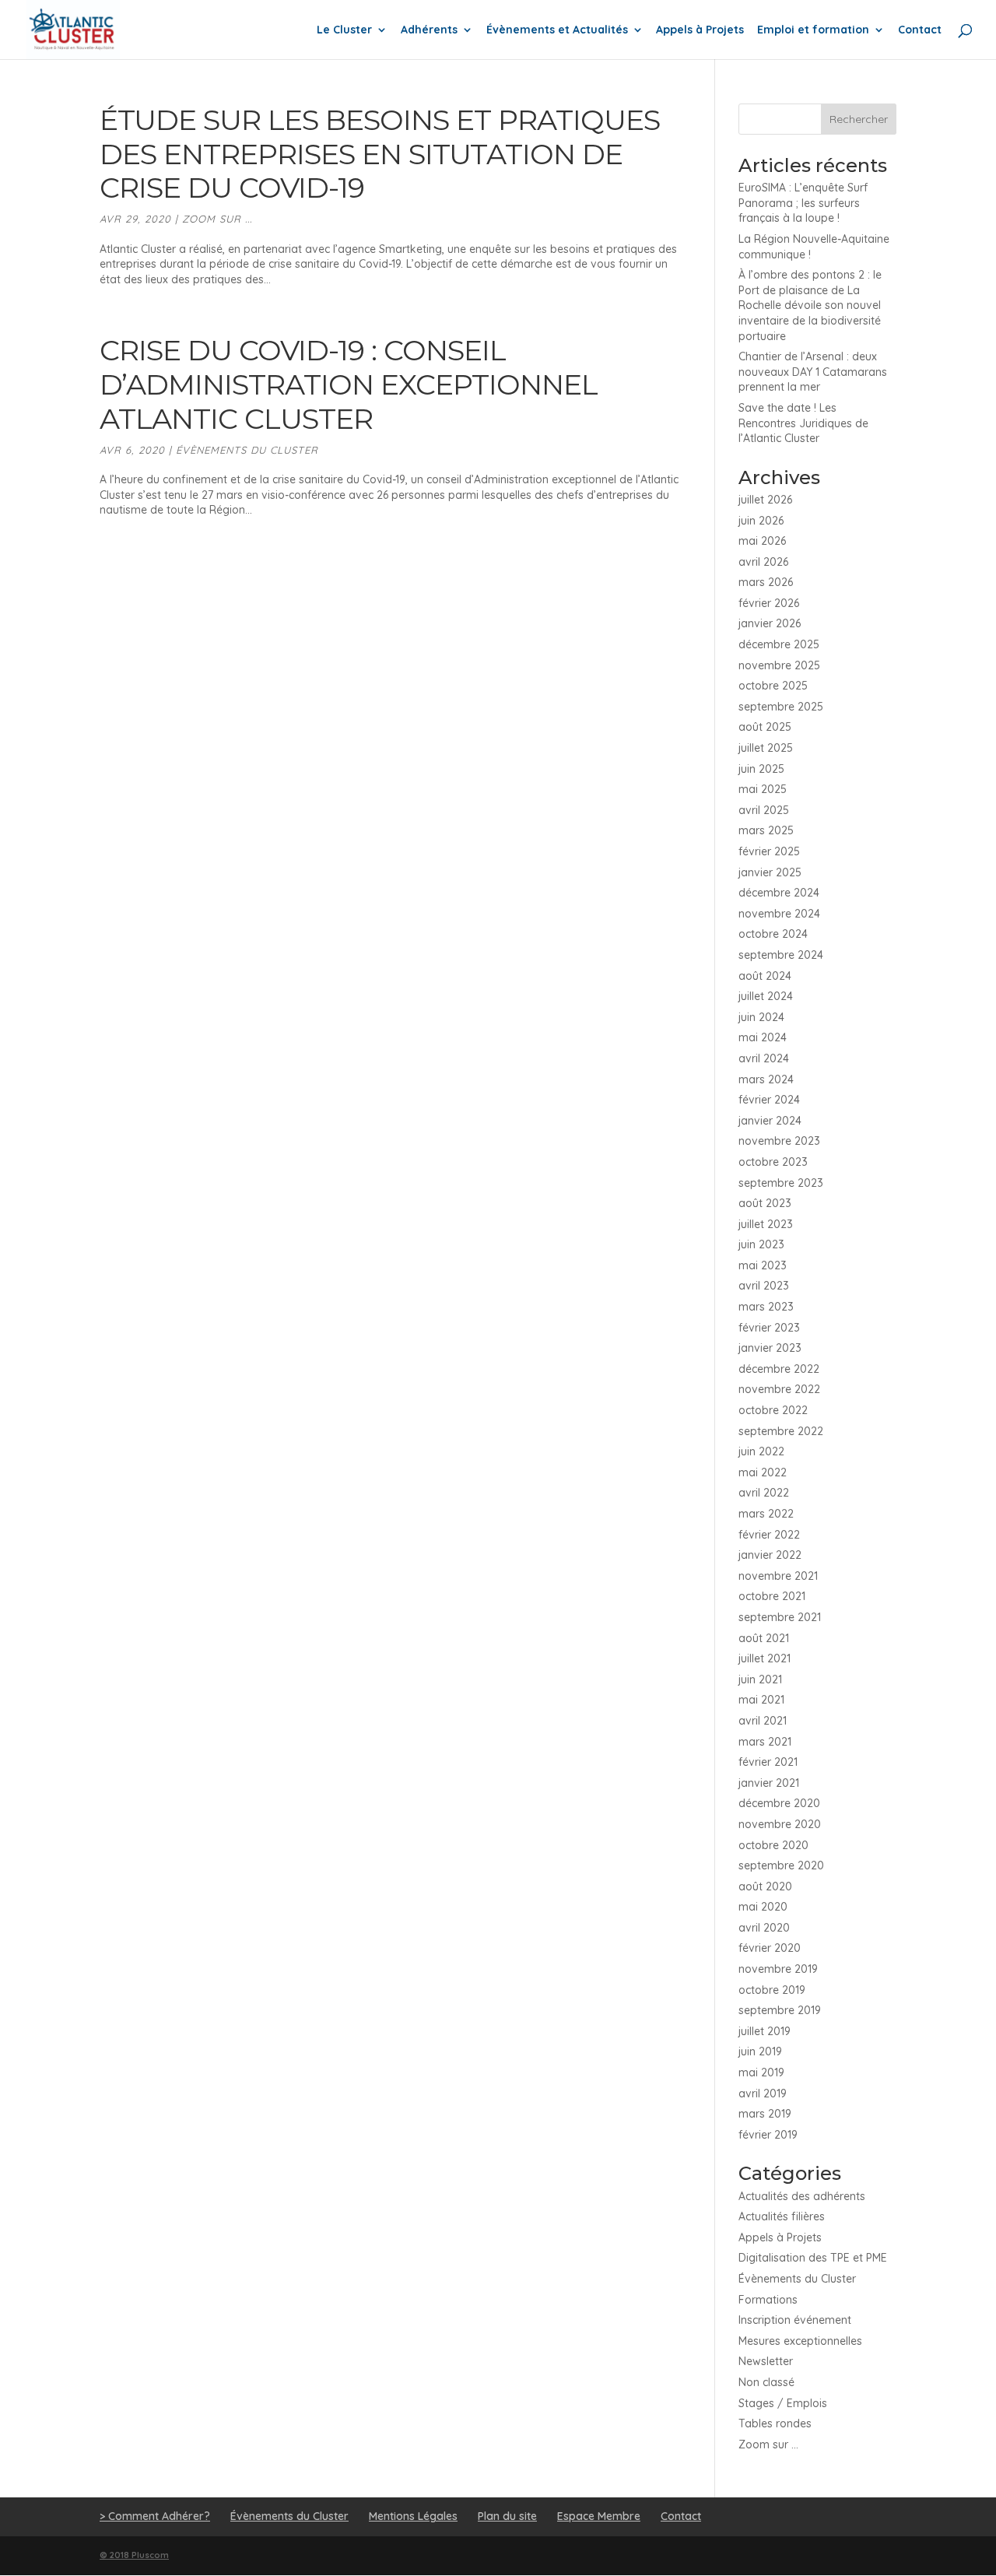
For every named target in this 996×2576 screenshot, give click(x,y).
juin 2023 (761, 1244)
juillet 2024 (766, 996)
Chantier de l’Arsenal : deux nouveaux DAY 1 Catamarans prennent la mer (813, 372)
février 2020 (770, 1948)
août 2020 (765, 1886)
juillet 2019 (765, 2031)
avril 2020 (764, 1928)
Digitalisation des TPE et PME (813, 2258)
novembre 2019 (778, 1969)
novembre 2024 (779, 914)
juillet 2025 (766, 748)
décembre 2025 (779, 644)
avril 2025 (764, 810)
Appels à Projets (700, 30)
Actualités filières (782, 2216)
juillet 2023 (766, 1224)
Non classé (766, 2382)
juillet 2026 (765, 500)
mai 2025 (763, 789)
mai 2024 (763, 1037)
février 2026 (769, 603)
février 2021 (768, 1762)
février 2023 (769, 1328)
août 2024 (765, 976)
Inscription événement (795, 2320)
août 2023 (765, 1203)
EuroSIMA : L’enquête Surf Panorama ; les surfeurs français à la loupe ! (803, 203)
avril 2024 (764, 1058)
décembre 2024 (779, 893)
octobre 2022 (773, 1410)
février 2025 (769, 851)
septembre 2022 (781, 1431)
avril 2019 (763, 2093)
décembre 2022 (779, 1369)
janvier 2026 (770, 623)
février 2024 (769, 1100)
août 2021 (764, 1638)
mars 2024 (766, 1079)
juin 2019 (760, 2051)
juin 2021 (760, 1679)
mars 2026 (766, 582)
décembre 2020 (779, 1803)
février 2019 (768, 2135)
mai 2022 (763, 1472)
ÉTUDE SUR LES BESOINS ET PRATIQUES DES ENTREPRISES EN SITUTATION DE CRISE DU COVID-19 (380, 154)
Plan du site (507, 2516)
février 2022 (769, 1535)
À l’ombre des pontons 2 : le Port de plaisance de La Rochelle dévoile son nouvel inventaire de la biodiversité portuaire (810, 305)
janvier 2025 (770, 872)
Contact (920, 30)
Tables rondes (775, 2423)
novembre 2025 (779, 665)
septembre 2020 (781, 1865)
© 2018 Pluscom (134, 2555)
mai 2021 (761, 1700)
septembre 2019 (780, 2010)
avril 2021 (763, 1721)
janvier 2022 (770, 1555)
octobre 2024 (773, 934)
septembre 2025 (781, 707)
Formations (768, 2300)
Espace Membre (599, 2516)
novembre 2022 (779, 1389)
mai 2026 (762, 541)
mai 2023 (763, 1265)
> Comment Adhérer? (155, 2516)
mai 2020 (763, 1907)
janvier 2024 (770, 1121)
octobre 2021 (772, 1596)
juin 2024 (761, 1017)
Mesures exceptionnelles (800, 2341)
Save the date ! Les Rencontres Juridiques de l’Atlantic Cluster (803, 423)
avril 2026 (763, 562)
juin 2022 (761, 1451)
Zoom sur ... (217, 219)
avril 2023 (764, 1286)
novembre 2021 (778, 1576)
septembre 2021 (780, 1617)
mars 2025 (766, 830)
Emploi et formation (813, 30)
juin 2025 (761, 769)
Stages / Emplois (783, 2403)
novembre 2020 (780, 1824)
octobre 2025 (773, 686)
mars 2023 (766, 1307)
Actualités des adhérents (802, 2196)
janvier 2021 (769, 1783)
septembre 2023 (781, 1183)
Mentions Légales (413, 2516)
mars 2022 (766, 1514)
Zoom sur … (768, 2444)
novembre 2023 (779, 1141)
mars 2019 (765, 2114)
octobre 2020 (773, 1845)
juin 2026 (761, 521)
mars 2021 (765, 1742)
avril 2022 (764, 1493)
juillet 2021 (765, 1658)
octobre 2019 (772, 1990)
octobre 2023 (773, 1162)
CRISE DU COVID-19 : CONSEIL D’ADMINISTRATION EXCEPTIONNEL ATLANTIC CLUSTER (349, 384)
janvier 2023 (770, 1348)
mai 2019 (761, 2072)
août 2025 (765, 727)
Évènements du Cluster (247, 450)
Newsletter (766, 2361)
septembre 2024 (781, 955)
